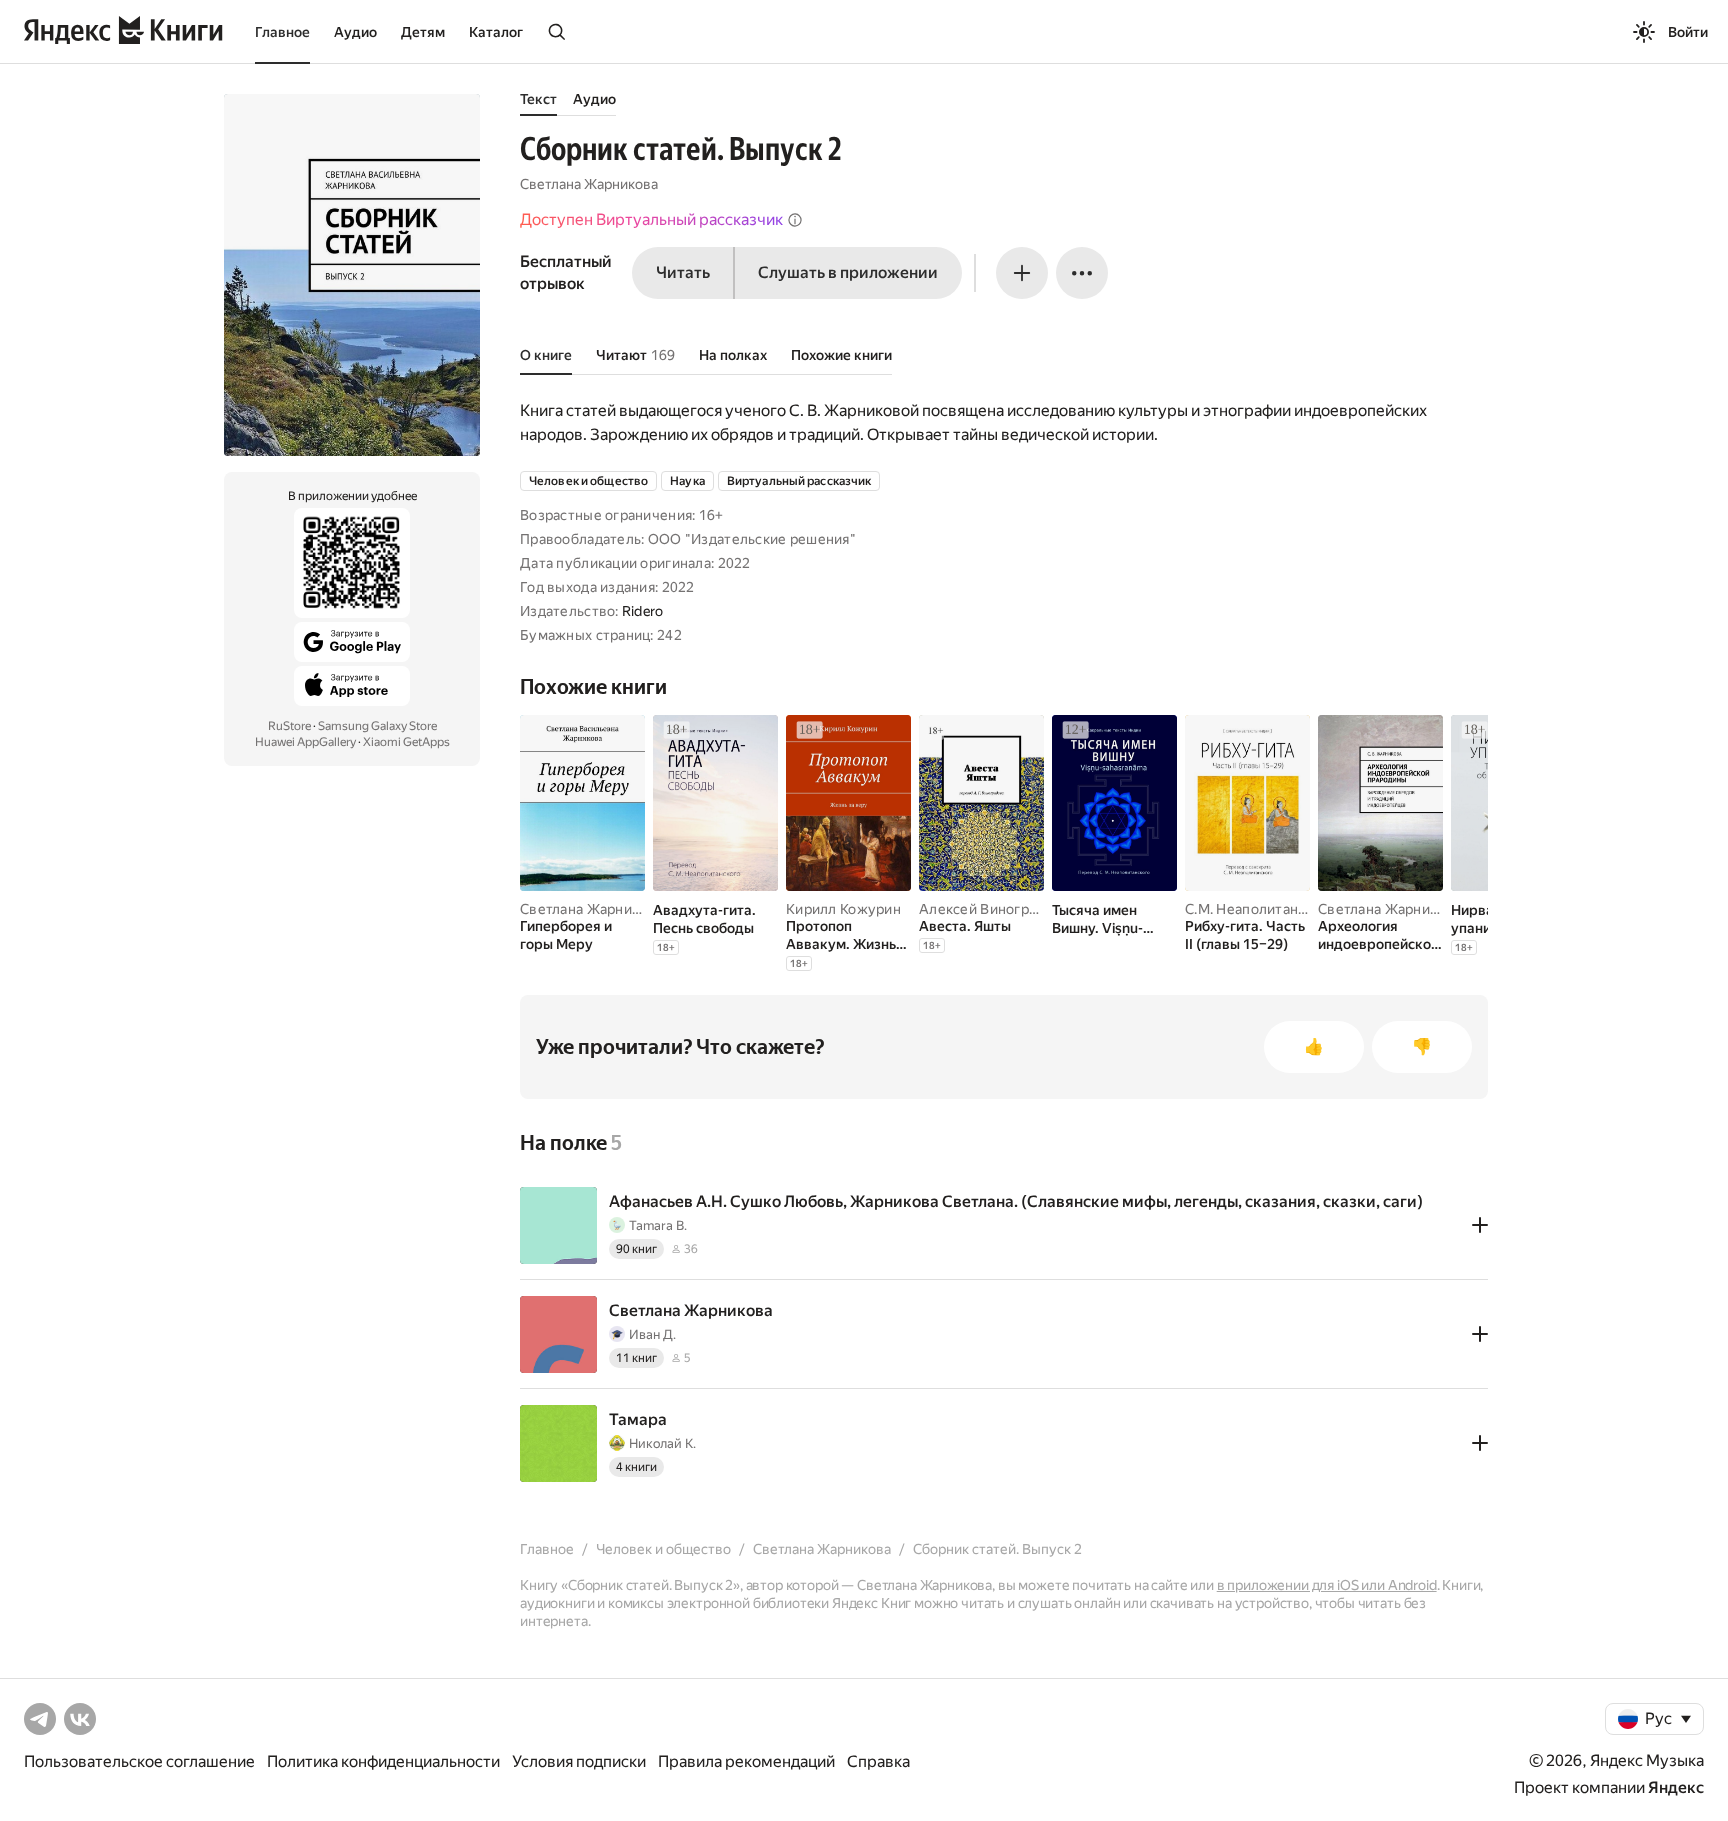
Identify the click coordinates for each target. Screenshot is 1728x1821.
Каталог (496, 32)
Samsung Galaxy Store (377, 726)
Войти (1688, 32)
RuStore (289, 726)
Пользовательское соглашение (139, 1761)
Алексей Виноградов (990, 909)
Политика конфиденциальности (383, 1761)
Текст (538, 99)
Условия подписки (579, 1761)
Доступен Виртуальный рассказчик (651, 219)
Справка (878, 1761)
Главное (282, 32)
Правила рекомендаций (746, 1761)
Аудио (355, 32)
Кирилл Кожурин (843, 909)
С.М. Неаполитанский (1257, 909)
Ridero (643, 611)
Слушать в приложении (848, 272)
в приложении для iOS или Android (1327, 1585)
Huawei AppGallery (305, 742)
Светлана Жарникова (589, 184)
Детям (423, 32)
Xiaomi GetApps (406, 742)
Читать (683, 272)
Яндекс (1676, 1787)
